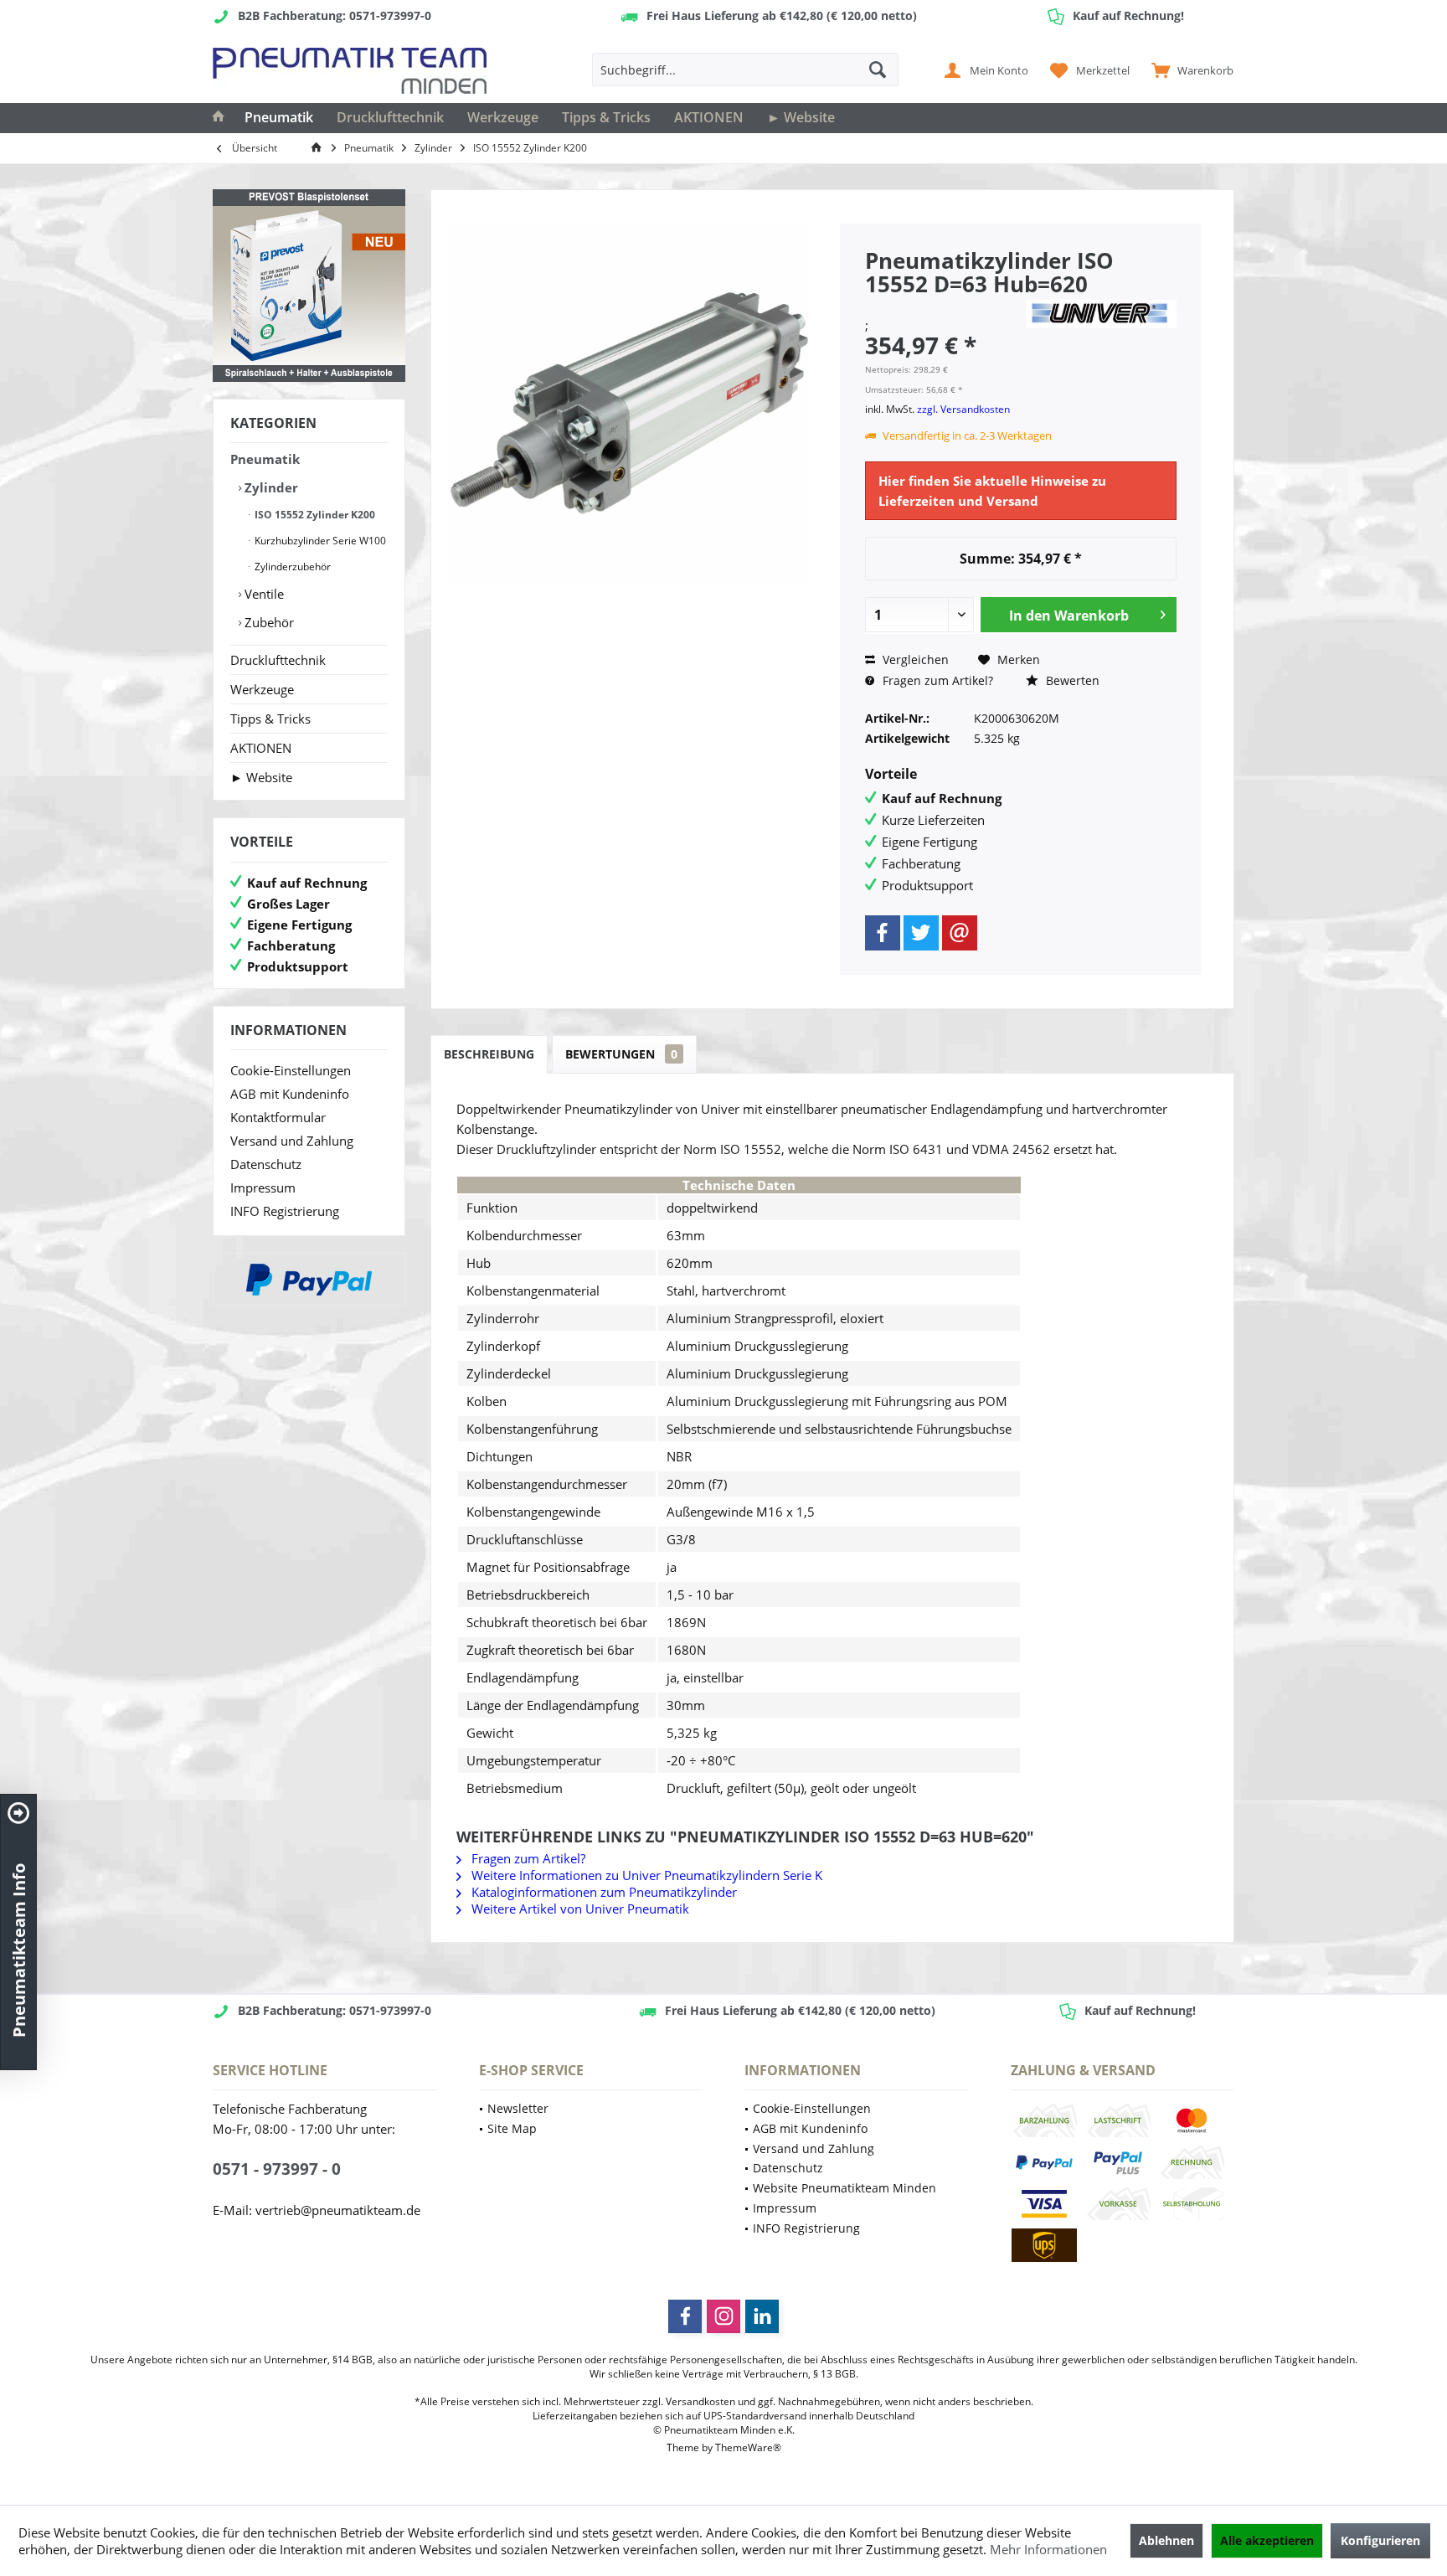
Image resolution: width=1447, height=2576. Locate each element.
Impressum (263, 1188)
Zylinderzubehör (291, 567)
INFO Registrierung (285, 1211)
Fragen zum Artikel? (936, 680)
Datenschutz (266, 1164)
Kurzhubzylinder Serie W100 (319, 541)
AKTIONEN (261, 748)
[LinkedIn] (762, 2316)
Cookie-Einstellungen (291, 1070)
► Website (261, 777)
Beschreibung (489, 1054)
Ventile (263, 594)
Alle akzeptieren (1267, 2540)
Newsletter (518, 2108)
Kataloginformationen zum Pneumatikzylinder (602, 1892)
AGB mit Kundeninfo (290, 1094)
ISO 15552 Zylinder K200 (314, 515)
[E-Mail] (960, 933)
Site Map (512, 2128)
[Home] (219, 118)
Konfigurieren (1380, 2540)
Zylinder (270, 487)
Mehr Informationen (1048, 2549)
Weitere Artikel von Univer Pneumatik (579, 1909)
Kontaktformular (278, 1117)
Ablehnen (1166, 2540)
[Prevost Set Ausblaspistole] (309, 286)
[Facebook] (883, 933)
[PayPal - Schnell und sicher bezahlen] (309, 1280)
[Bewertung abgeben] (943, 306)
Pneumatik (265, 459)
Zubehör (268, 622)
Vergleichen (914, 659)
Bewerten (1071, 680)
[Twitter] (921, 933)
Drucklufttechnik (278, 660)
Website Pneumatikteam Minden (845, 2188)
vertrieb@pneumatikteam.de (338, 2210)
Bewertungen (621, 1054)
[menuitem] (1189, 70)
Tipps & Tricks (270, 719)
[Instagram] (723, 2316)
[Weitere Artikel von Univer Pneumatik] (1101, 314)
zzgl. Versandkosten (963, 409)
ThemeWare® (748, 2447)
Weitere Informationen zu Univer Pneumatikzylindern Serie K (645, 1875)
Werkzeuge (262, 689)
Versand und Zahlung (292, 1141)
